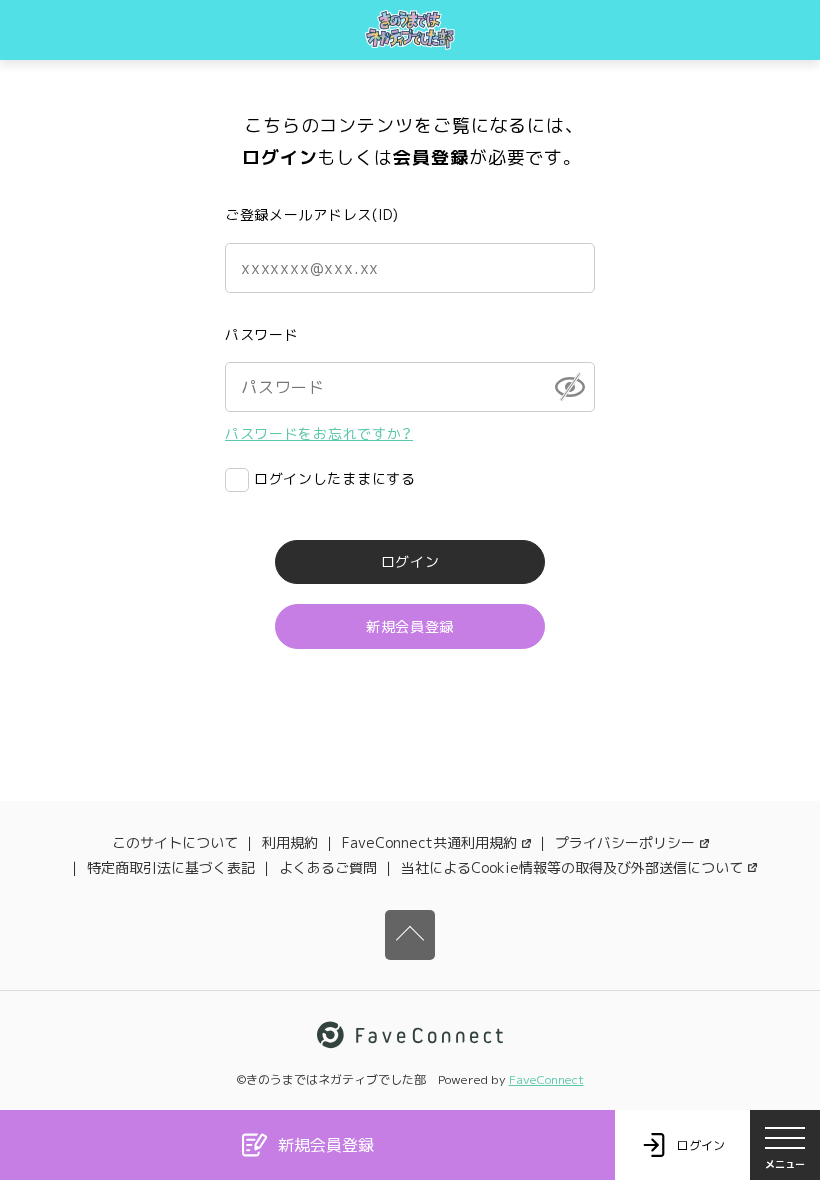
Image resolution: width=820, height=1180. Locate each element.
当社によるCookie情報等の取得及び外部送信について (572, 867)
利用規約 (290, 842)
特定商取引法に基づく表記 (171, 867)
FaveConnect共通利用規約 (429, 842)
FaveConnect (546, 1079)
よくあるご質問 (328, 867)
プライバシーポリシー (625, 842)
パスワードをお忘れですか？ (319, 433)
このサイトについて (175, 842)
